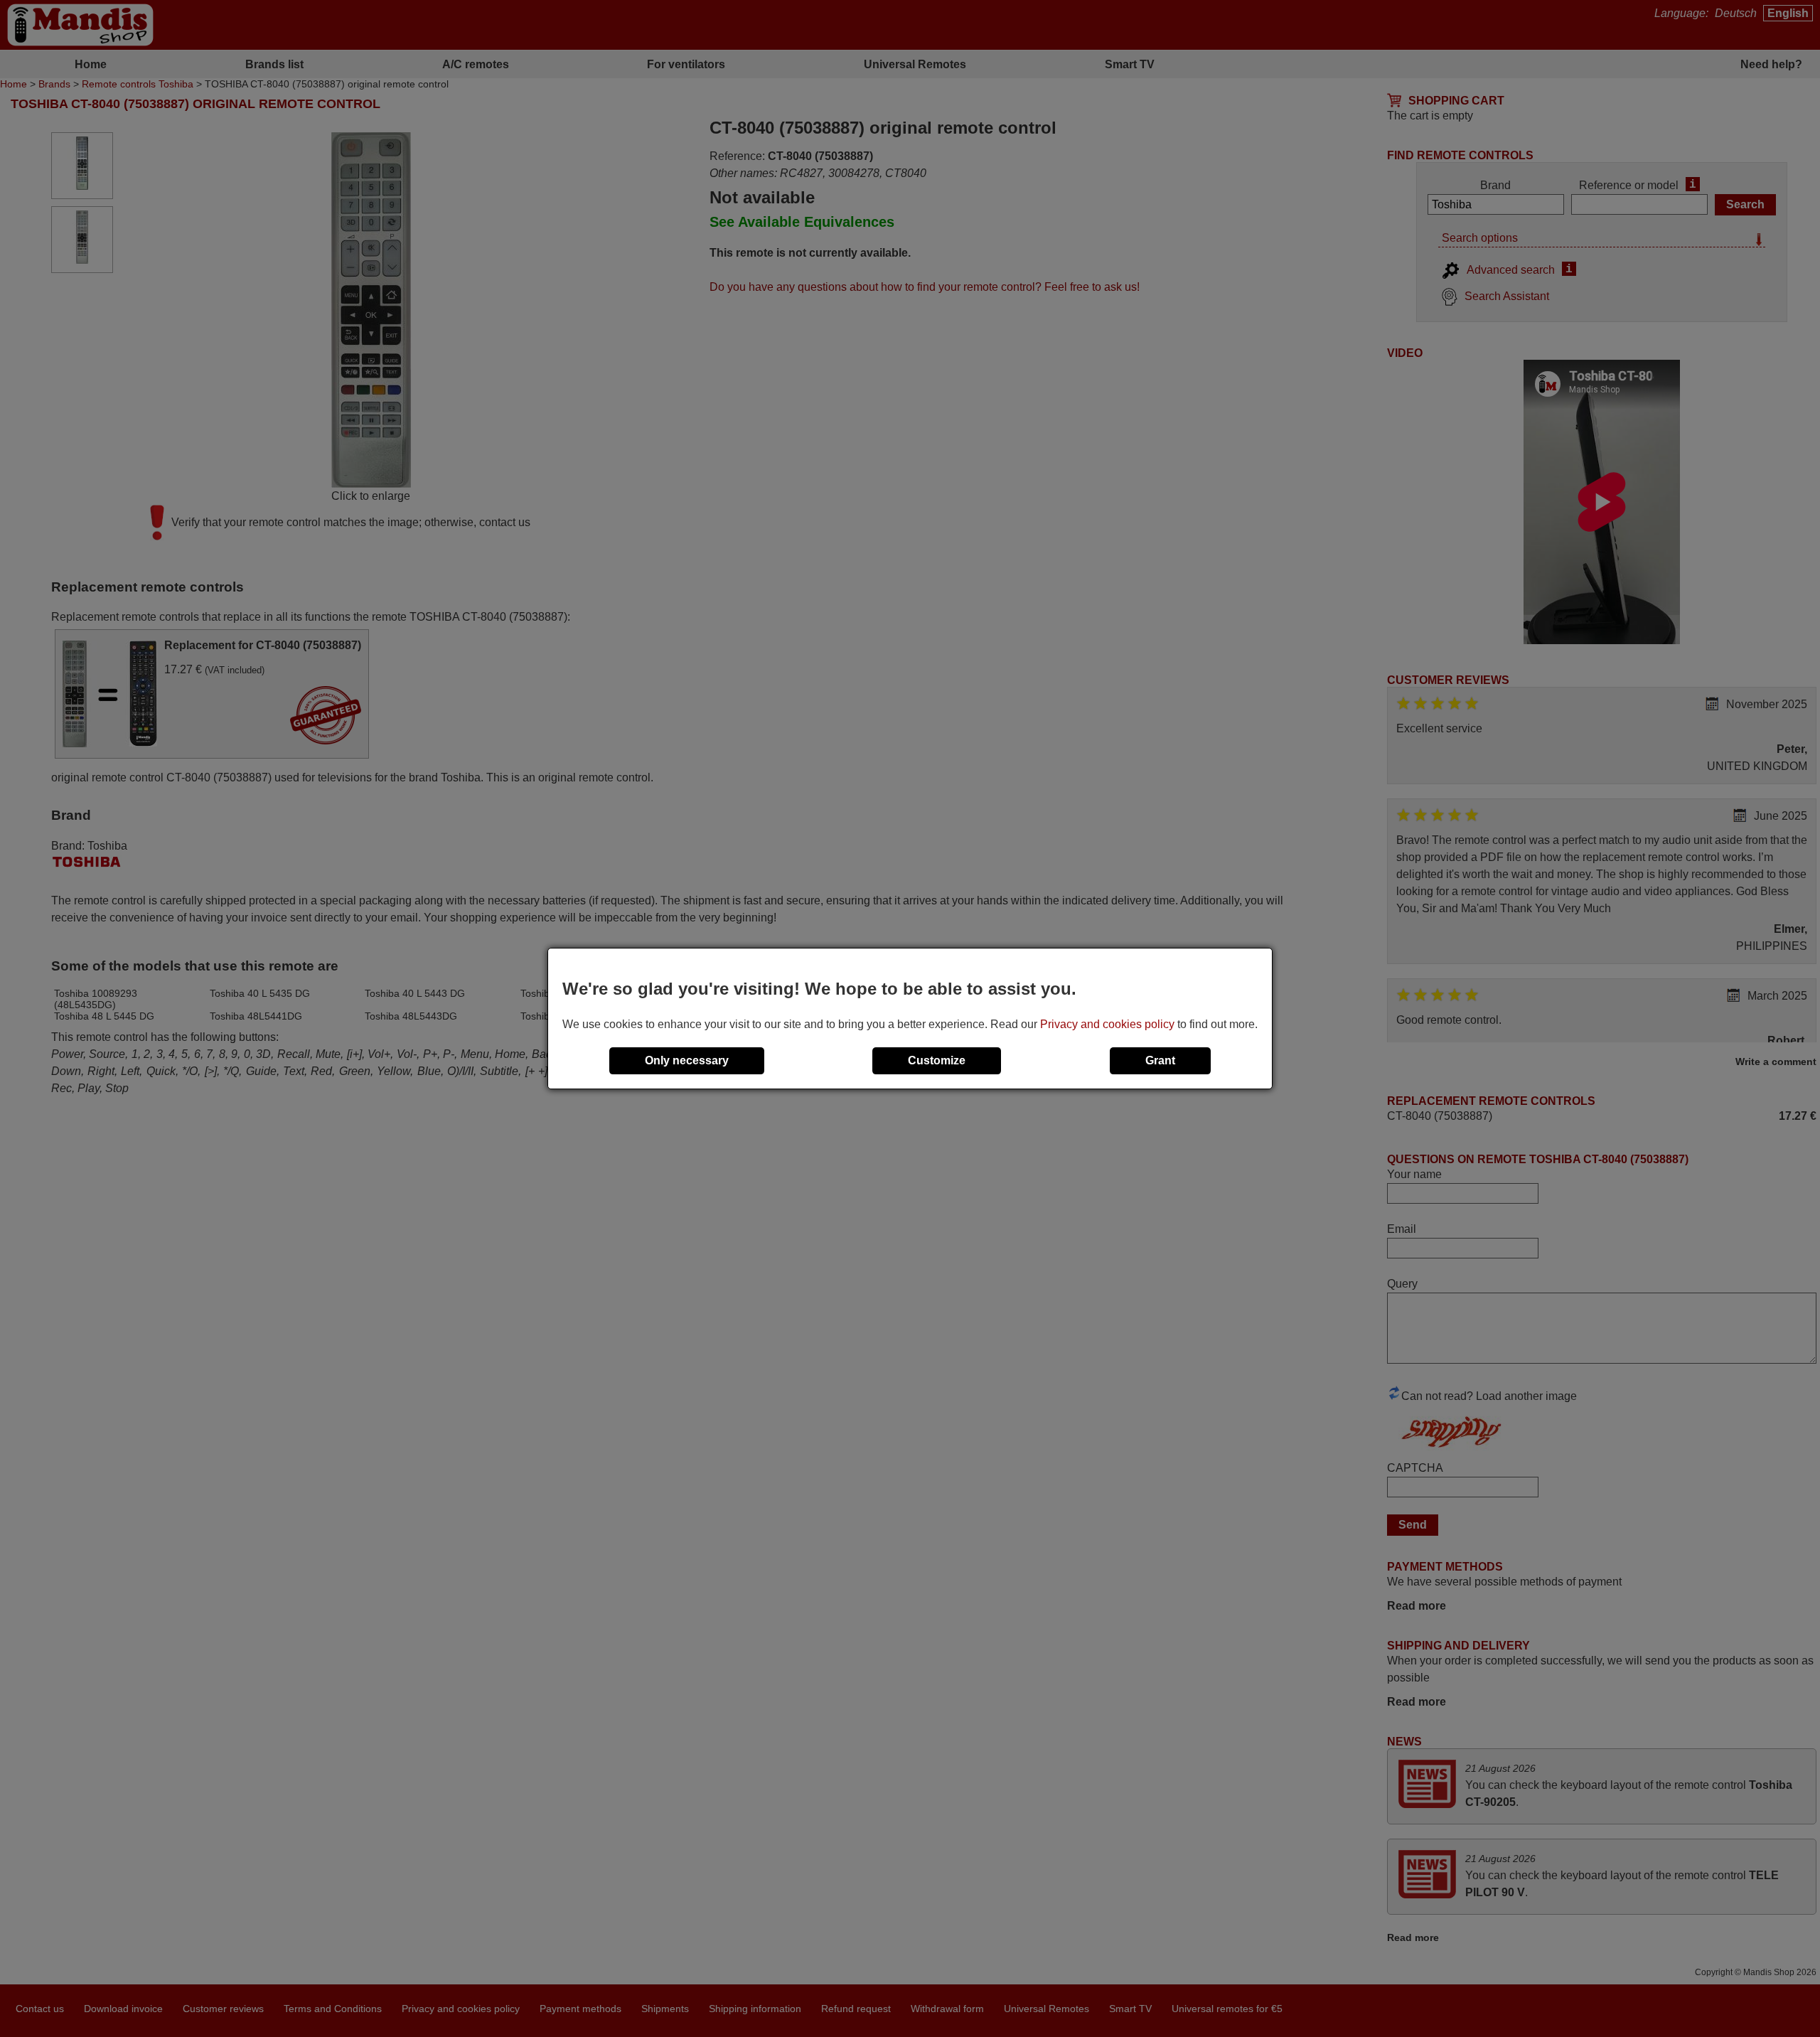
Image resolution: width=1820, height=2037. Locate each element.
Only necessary (687, 1060)
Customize (937, 1060)
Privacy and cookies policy (1107, 1024)
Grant (1160, 1060)
